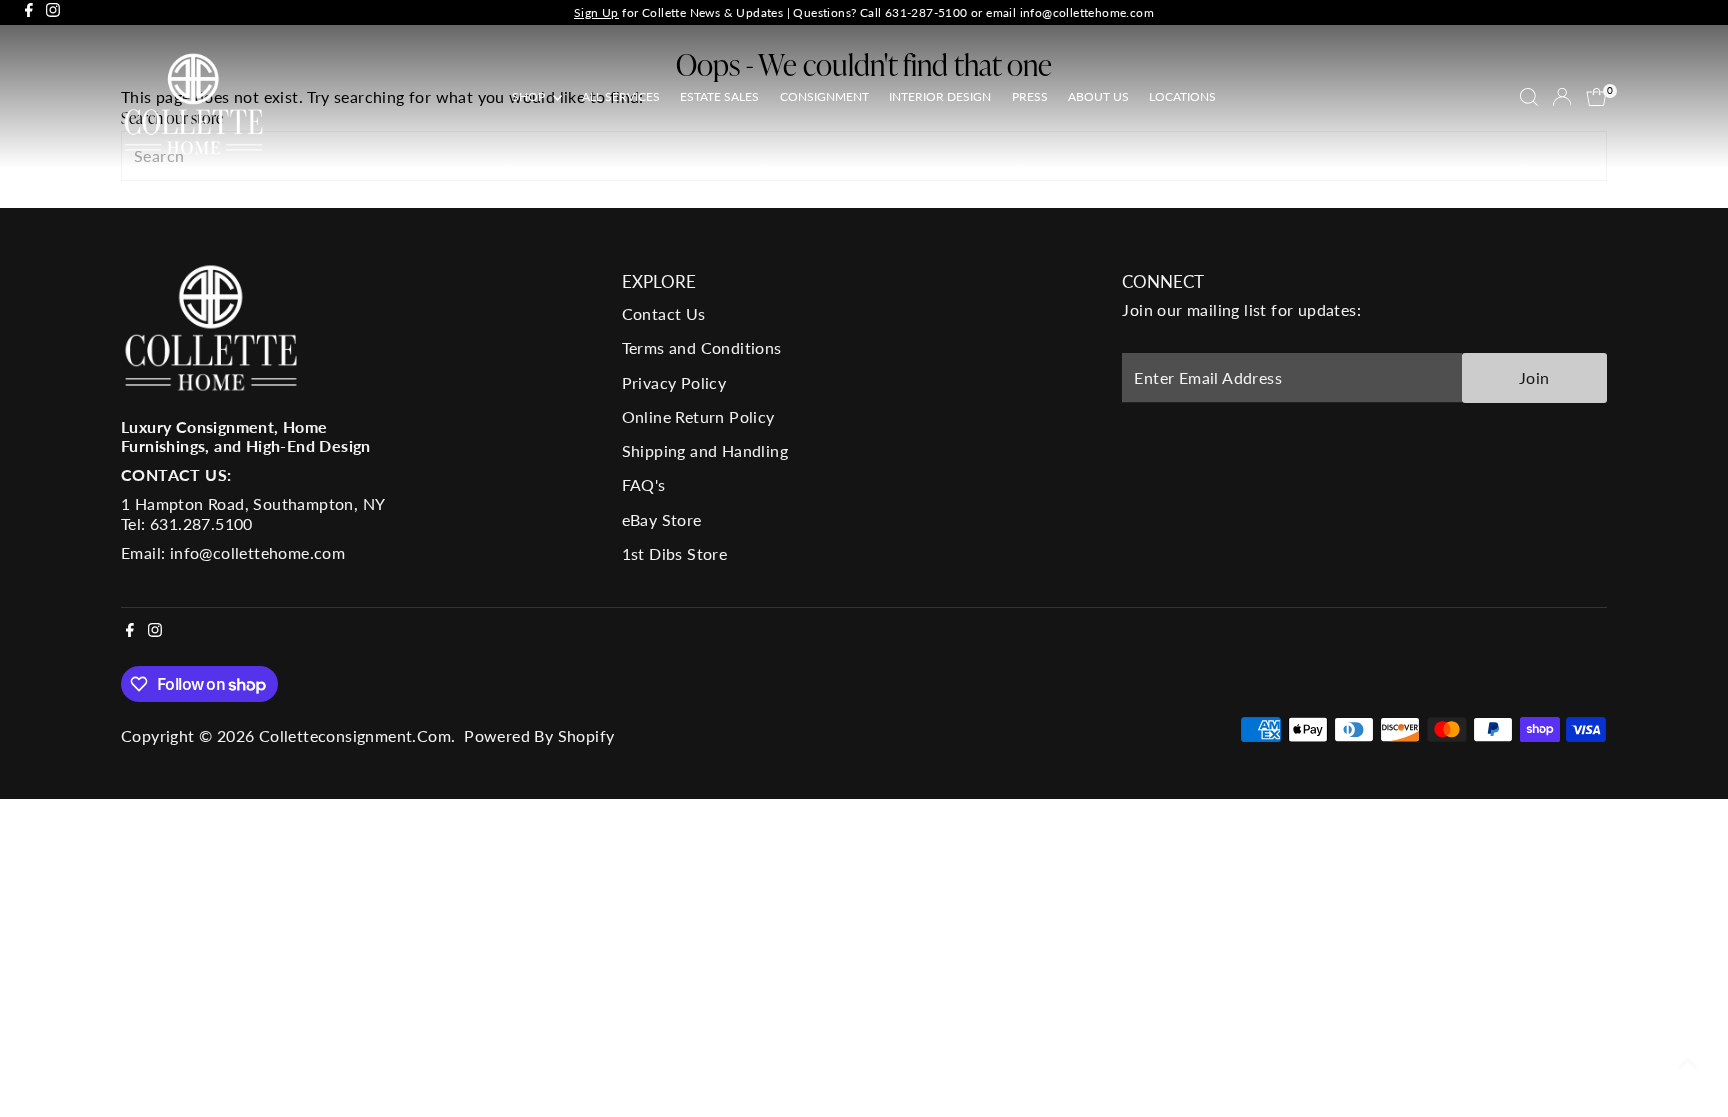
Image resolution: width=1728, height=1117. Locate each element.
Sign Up (596, 12)
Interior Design (940, 96)
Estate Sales (719, 96)
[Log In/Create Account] (1562, 97)
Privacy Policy (674, 382)
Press (1030, 96)
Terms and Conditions (702, 347)
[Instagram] (53, 12)
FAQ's (644, 484)
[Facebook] (29, 12)
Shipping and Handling (705, 450)
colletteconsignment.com (355, 735)
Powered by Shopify (539, 735)
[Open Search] (1529, 97)
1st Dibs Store (675, 553)
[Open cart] (1596, 97)
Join (1534, 377)
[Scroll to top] (1688, 1062)
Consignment (824, 96)
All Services (621, 96)
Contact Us (664, 313)
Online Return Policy (698, 416)
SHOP (530, 96)
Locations (1182, 96)
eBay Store (662, 519)
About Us (1098, 96)
